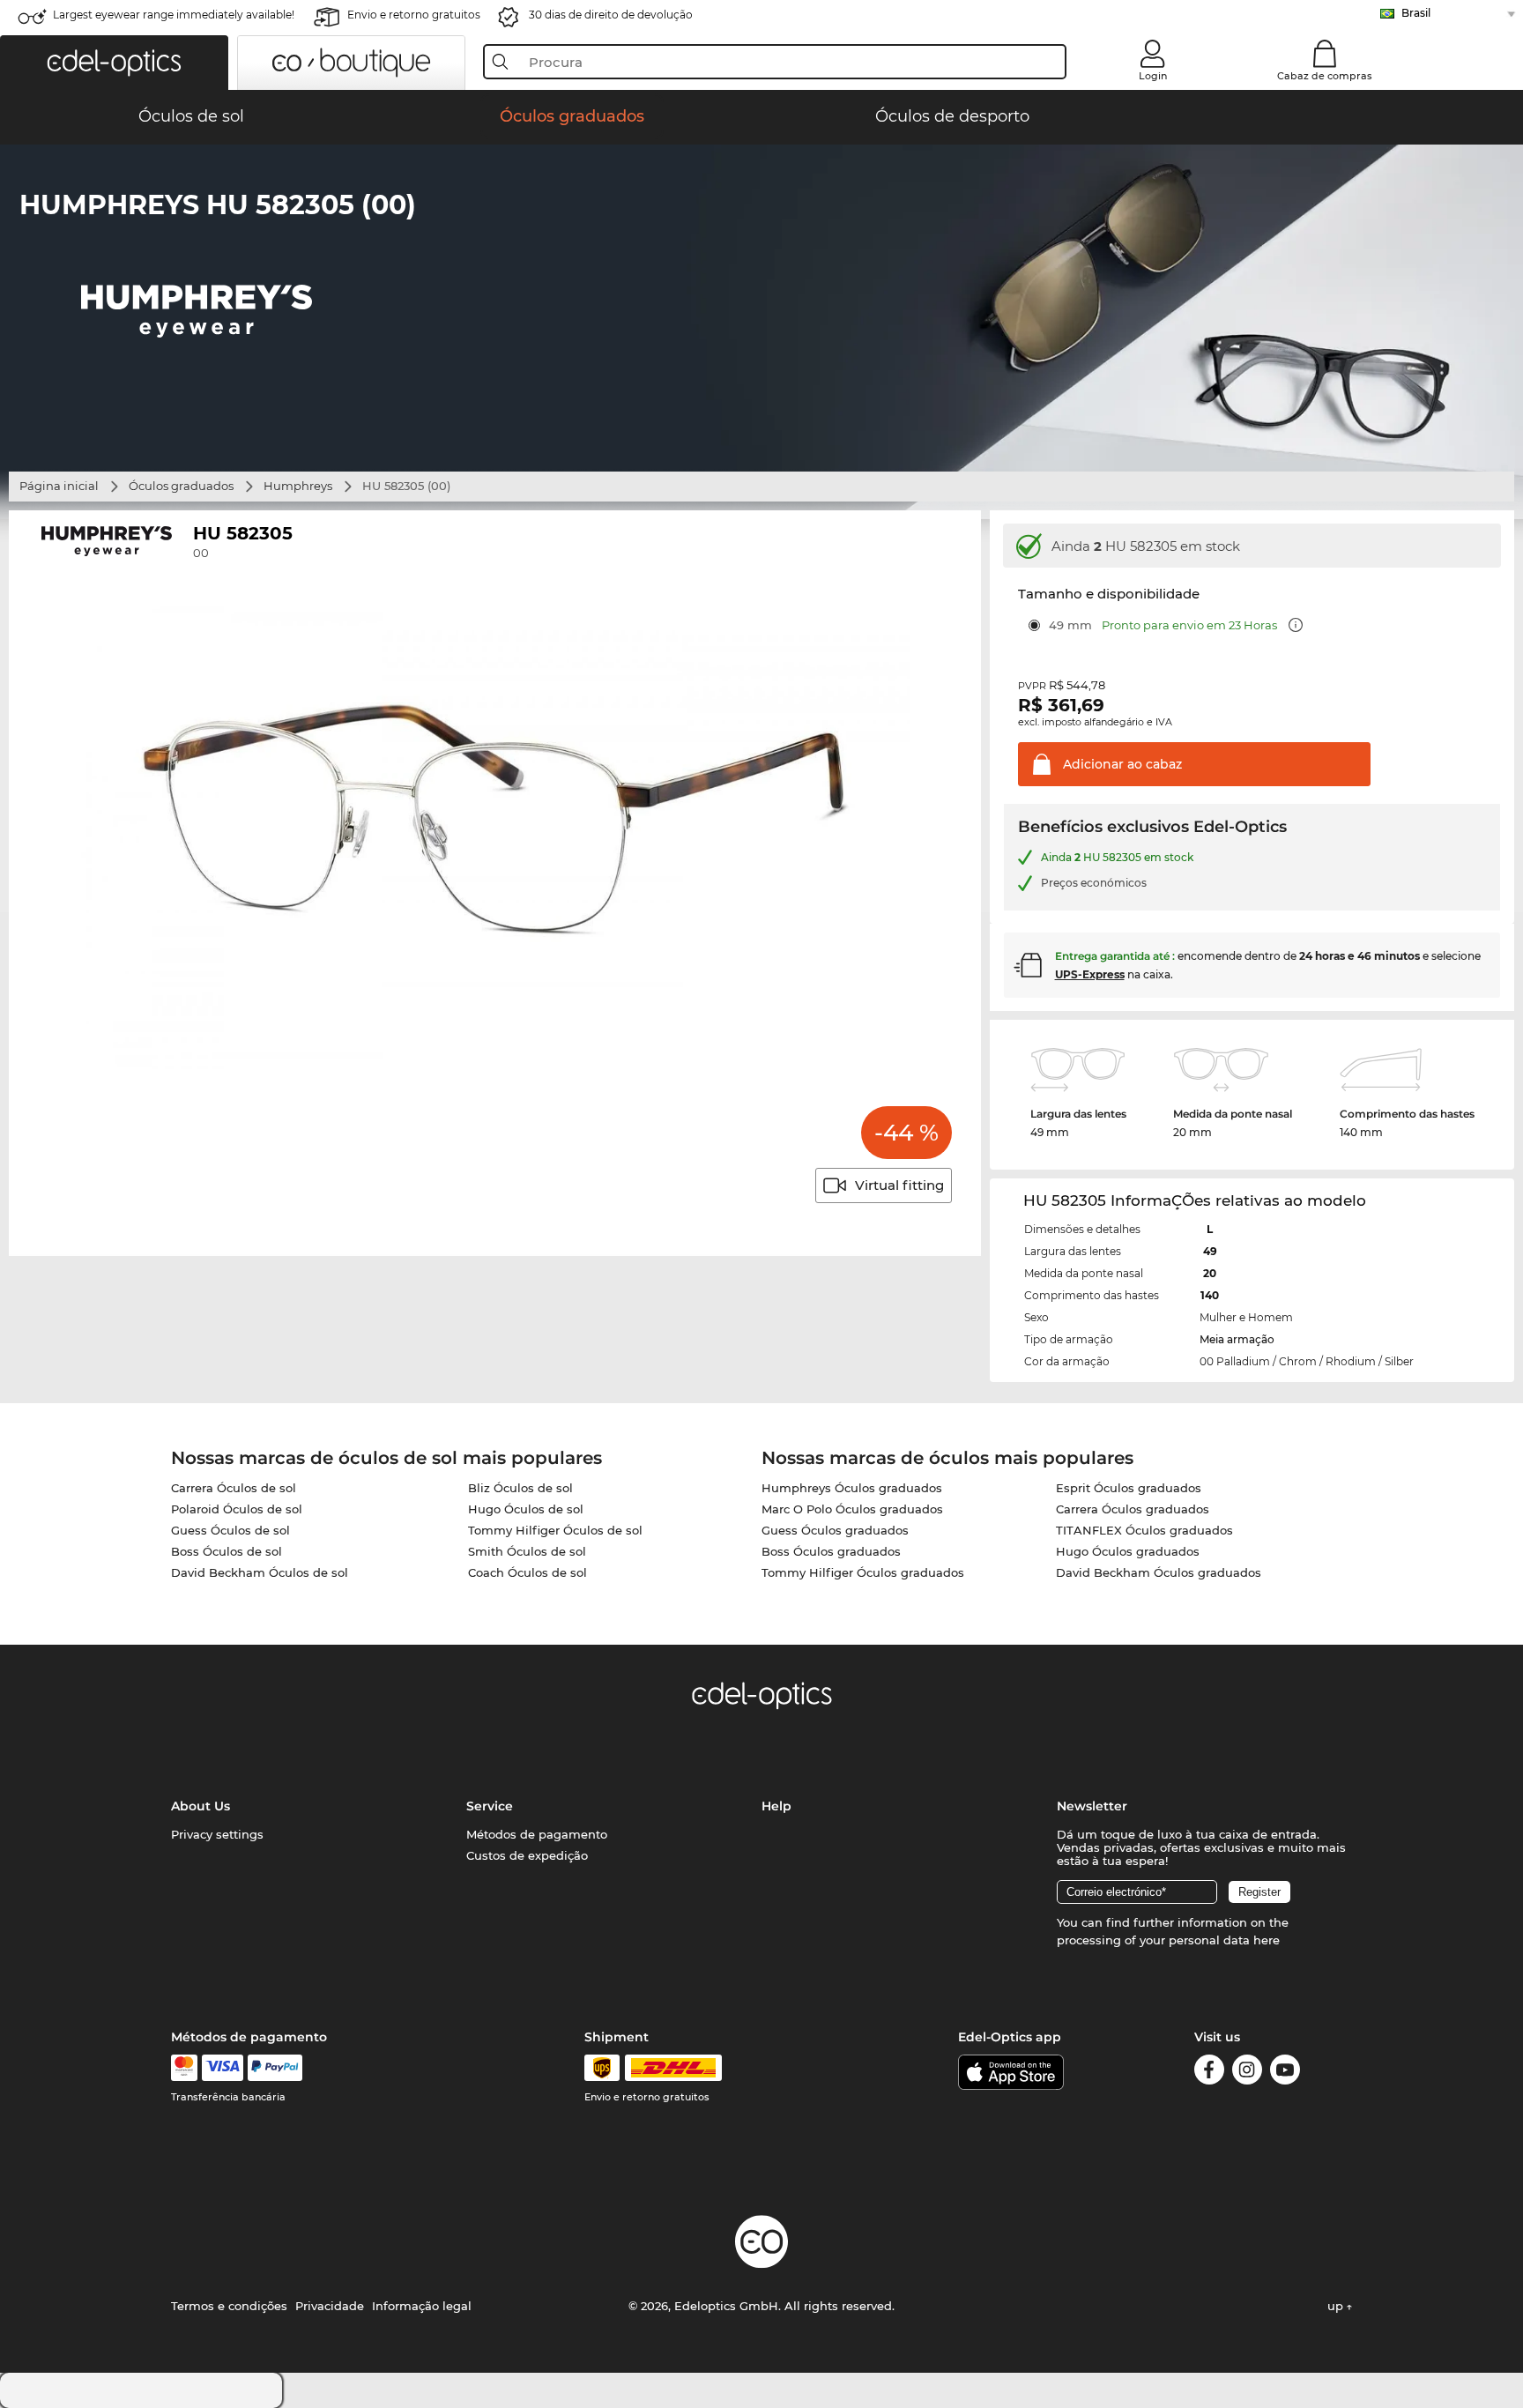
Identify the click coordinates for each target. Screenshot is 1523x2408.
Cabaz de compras (1325, 76)
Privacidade (330, 2306)
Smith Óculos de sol (527, 1551)
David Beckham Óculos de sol (260, 1572)
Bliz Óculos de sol (520, 1488)
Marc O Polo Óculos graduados (852, 1509)
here (1267, 1940)
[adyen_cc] (184, 2068)
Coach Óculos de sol (527, 1572)
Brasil (1416, 13)
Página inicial (59, 486)
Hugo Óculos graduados (1128, 1551)
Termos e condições (229, 2306)
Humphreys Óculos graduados (852, 1488)
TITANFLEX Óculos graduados (1144, 1530)
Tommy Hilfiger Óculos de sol (555, 1530)
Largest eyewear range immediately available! (174, 15)
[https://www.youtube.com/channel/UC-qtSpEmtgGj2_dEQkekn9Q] (1285, 2073)
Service (490, 1806)
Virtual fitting (899, 1185)
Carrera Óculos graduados (1133, 1509)
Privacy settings (217, 1834)
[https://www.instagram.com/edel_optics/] (1247, 2073)
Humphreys (298, 486)
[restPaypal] (275, 2068)
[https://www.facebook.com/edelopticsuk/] (1209, 2073)
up (1337, 2306)
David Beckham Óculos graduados (1159, 1572)
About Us (201, 1806)
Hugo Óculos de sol (526, 1509)
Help (776, 1806)
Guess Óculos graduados (835, 1530)
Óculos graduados (181, 486)
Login (1153, 76)
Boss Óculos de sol (227, 1551)
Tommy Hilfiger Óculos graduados (863, 1572)
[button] (114, 63)
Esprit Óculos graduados (1129, 1488)
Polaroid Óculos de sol (237, 1509)
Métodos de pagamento (537, 1834)
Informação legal (422, 2306)
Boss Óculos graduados (831, 1551)
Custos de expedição (527, 1855)
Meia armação (1237, 1339)
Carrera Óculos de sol (234, 1488)
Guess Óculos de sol (230, 1530)
